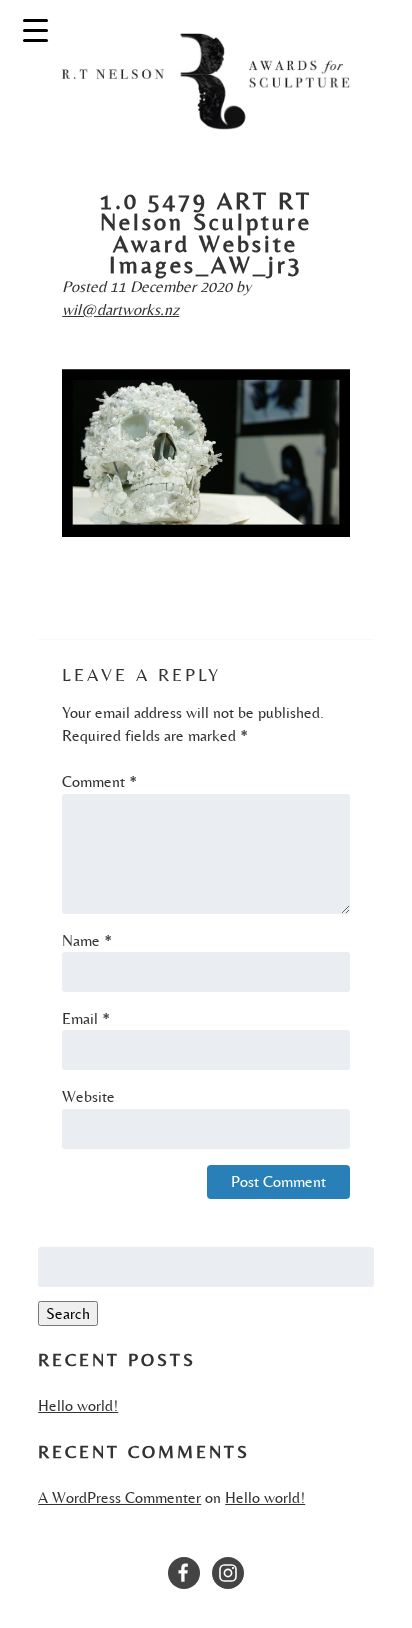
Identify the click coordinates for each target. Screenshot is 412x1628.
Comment (99, 781)
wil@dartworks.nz (120, 309)
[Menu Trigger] (35, 29)
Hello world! (78, 1405)
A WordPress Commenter (119, 1497)
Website (88, 1096)
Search (68, 1313)
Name (87, 940)
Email (86, 1018)
